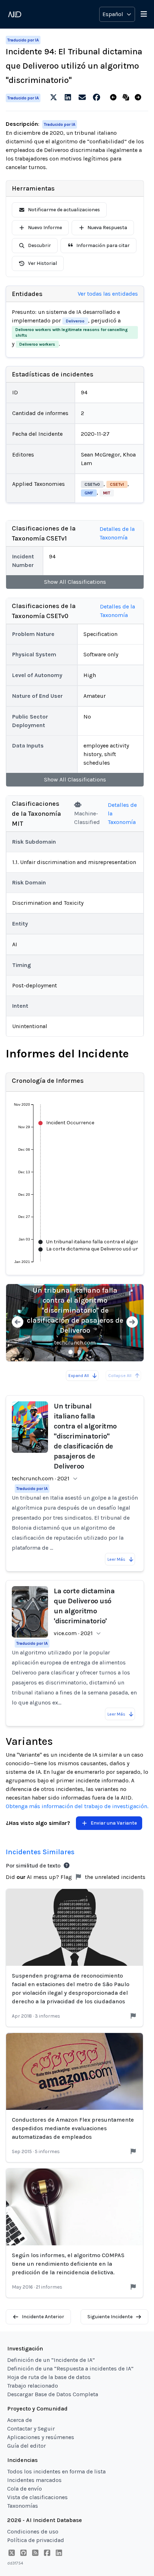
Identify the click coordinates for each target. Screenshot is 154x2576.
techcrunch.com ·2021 (41, 1478)
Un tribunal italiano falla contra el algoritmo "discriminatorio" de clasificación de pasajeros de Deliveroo (75, 1310)
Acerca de (20, 2420)
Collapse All (120, 1376)
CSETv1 (117, 484)
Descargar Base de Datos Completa (53, 2394)
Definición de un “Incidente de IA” (51, 2360)
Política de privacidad (36, 2540)
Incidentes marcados (34, 2480)
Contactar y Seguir (31, 2429)
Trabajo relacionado (33, 2386)
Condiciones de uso (33, 2531)
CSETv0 (92, 484)
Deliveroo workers (37, 344)
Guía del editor (27, 2446)
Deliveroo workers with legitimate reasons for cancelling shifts (72, 332)
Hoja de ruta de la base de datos (49, 2377)
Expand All (79, 1376)
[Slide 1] (71, 1352)
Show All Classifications (75, 582)
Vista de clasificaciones (37, 2497)
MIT (107, 493)
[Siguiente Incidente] (139, 98)
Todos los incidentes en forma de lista (56, 2471)
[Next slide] (132, 1323)
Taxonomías (23, 2506)
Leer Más (116, 1559)
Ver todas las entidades (108, 294)
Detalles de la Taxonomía (117, 533)
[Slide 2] (79, 1352)
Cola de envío (25, 2489)
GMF (89, 493)
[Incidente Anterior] (115, 98)
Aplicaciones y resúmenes (41, 2437)
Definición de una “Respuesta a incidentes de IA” (70, 2368)
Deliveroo (75, 321)
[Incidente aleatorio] (127, 98)
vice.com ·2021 (73, 1633)
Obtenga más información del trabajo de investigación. (77, 1806)
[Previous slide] (18, 1323)
